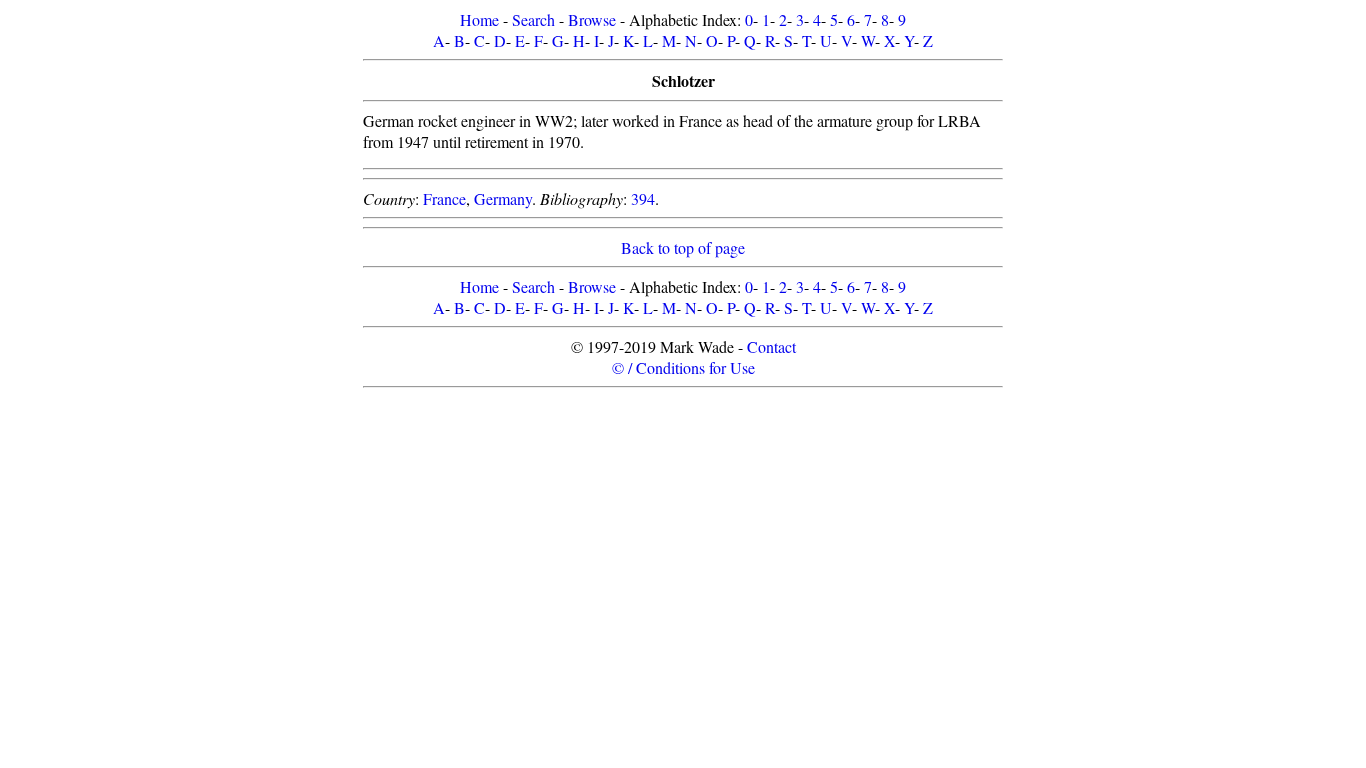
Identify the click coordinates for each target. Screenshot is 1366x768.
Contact (771, 346)
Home (479, 19)
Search (533, 19)
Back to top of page (683, 247)
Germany (503, 198)
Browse (592, 19)
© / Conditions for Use (683, 367)
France (444, 198)
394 (643, 198)
